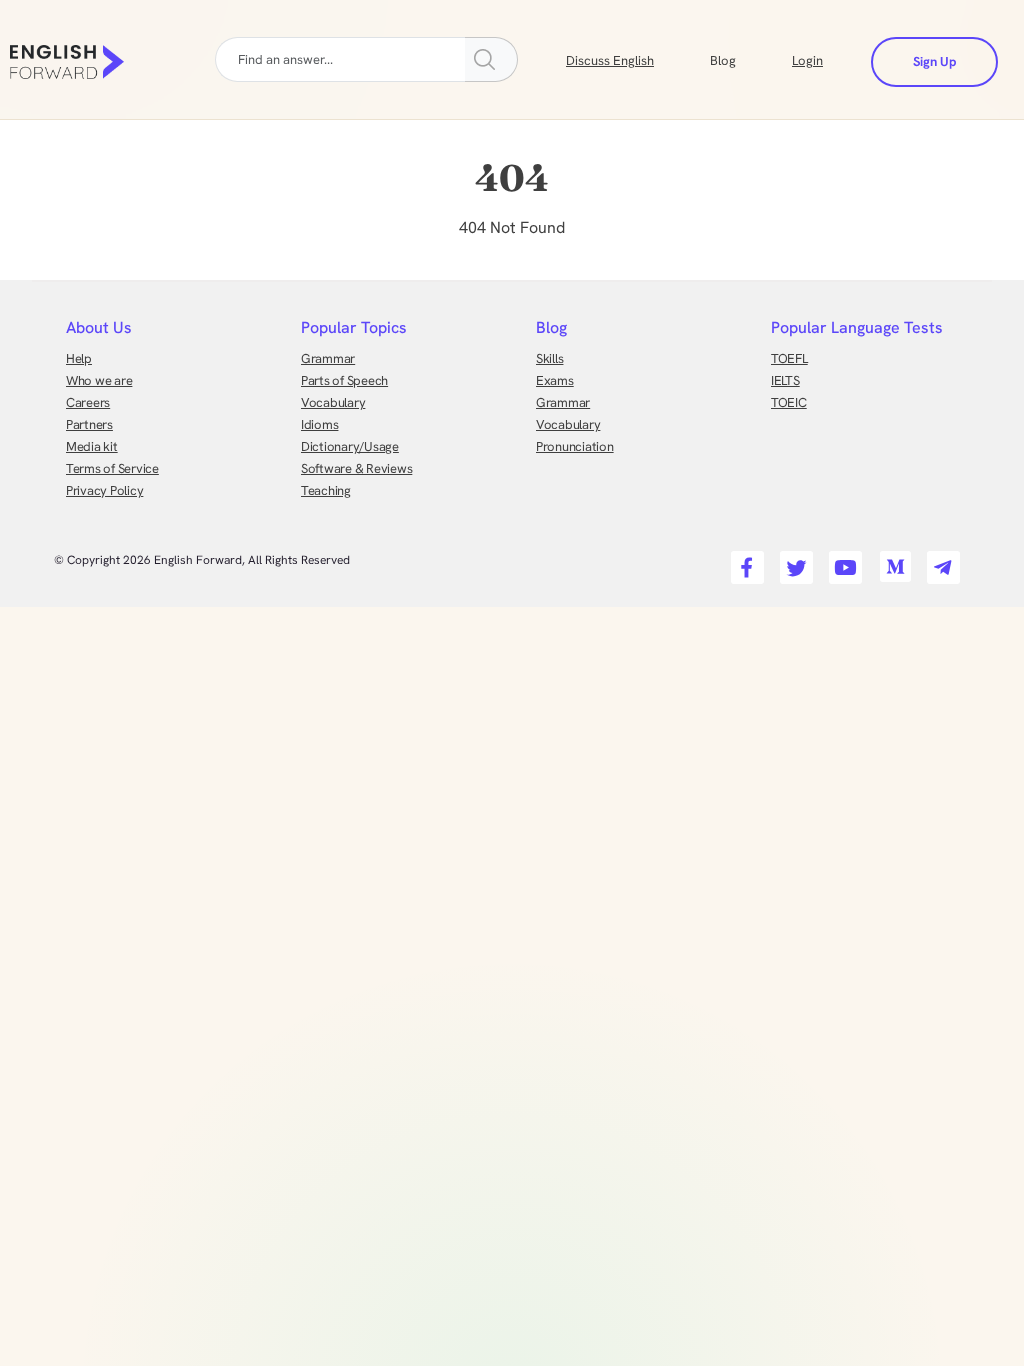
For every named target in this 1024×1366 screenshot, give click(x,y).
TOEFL (789, 358)
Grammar (328, 358)
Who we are (99, 380)
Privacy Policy (104, 490)
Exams (555, 380)
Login (807, 60)
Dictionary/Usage (350, 446)
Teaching (326, 490)
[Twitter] (793, 561)
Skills (549, 358)
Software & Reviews (356, 468)
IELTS (785, 380)
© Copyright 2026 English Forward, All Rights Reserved (202, 560)
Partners (89, 424)
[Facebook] (744, 561)
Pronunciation (575, 446)
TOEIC (789, 402)
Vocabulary (333, 402)
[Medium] (891, 561)
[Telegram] (940, 561)
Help (79, 358)
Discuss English (610, 60)
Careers (88, 402)
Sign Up (934, 61)
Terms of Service (112, 468)
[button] (747, 59)
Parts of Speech (344, 380)
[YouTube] (842, 561)
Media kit (92, 446)
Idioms (319, 424)
